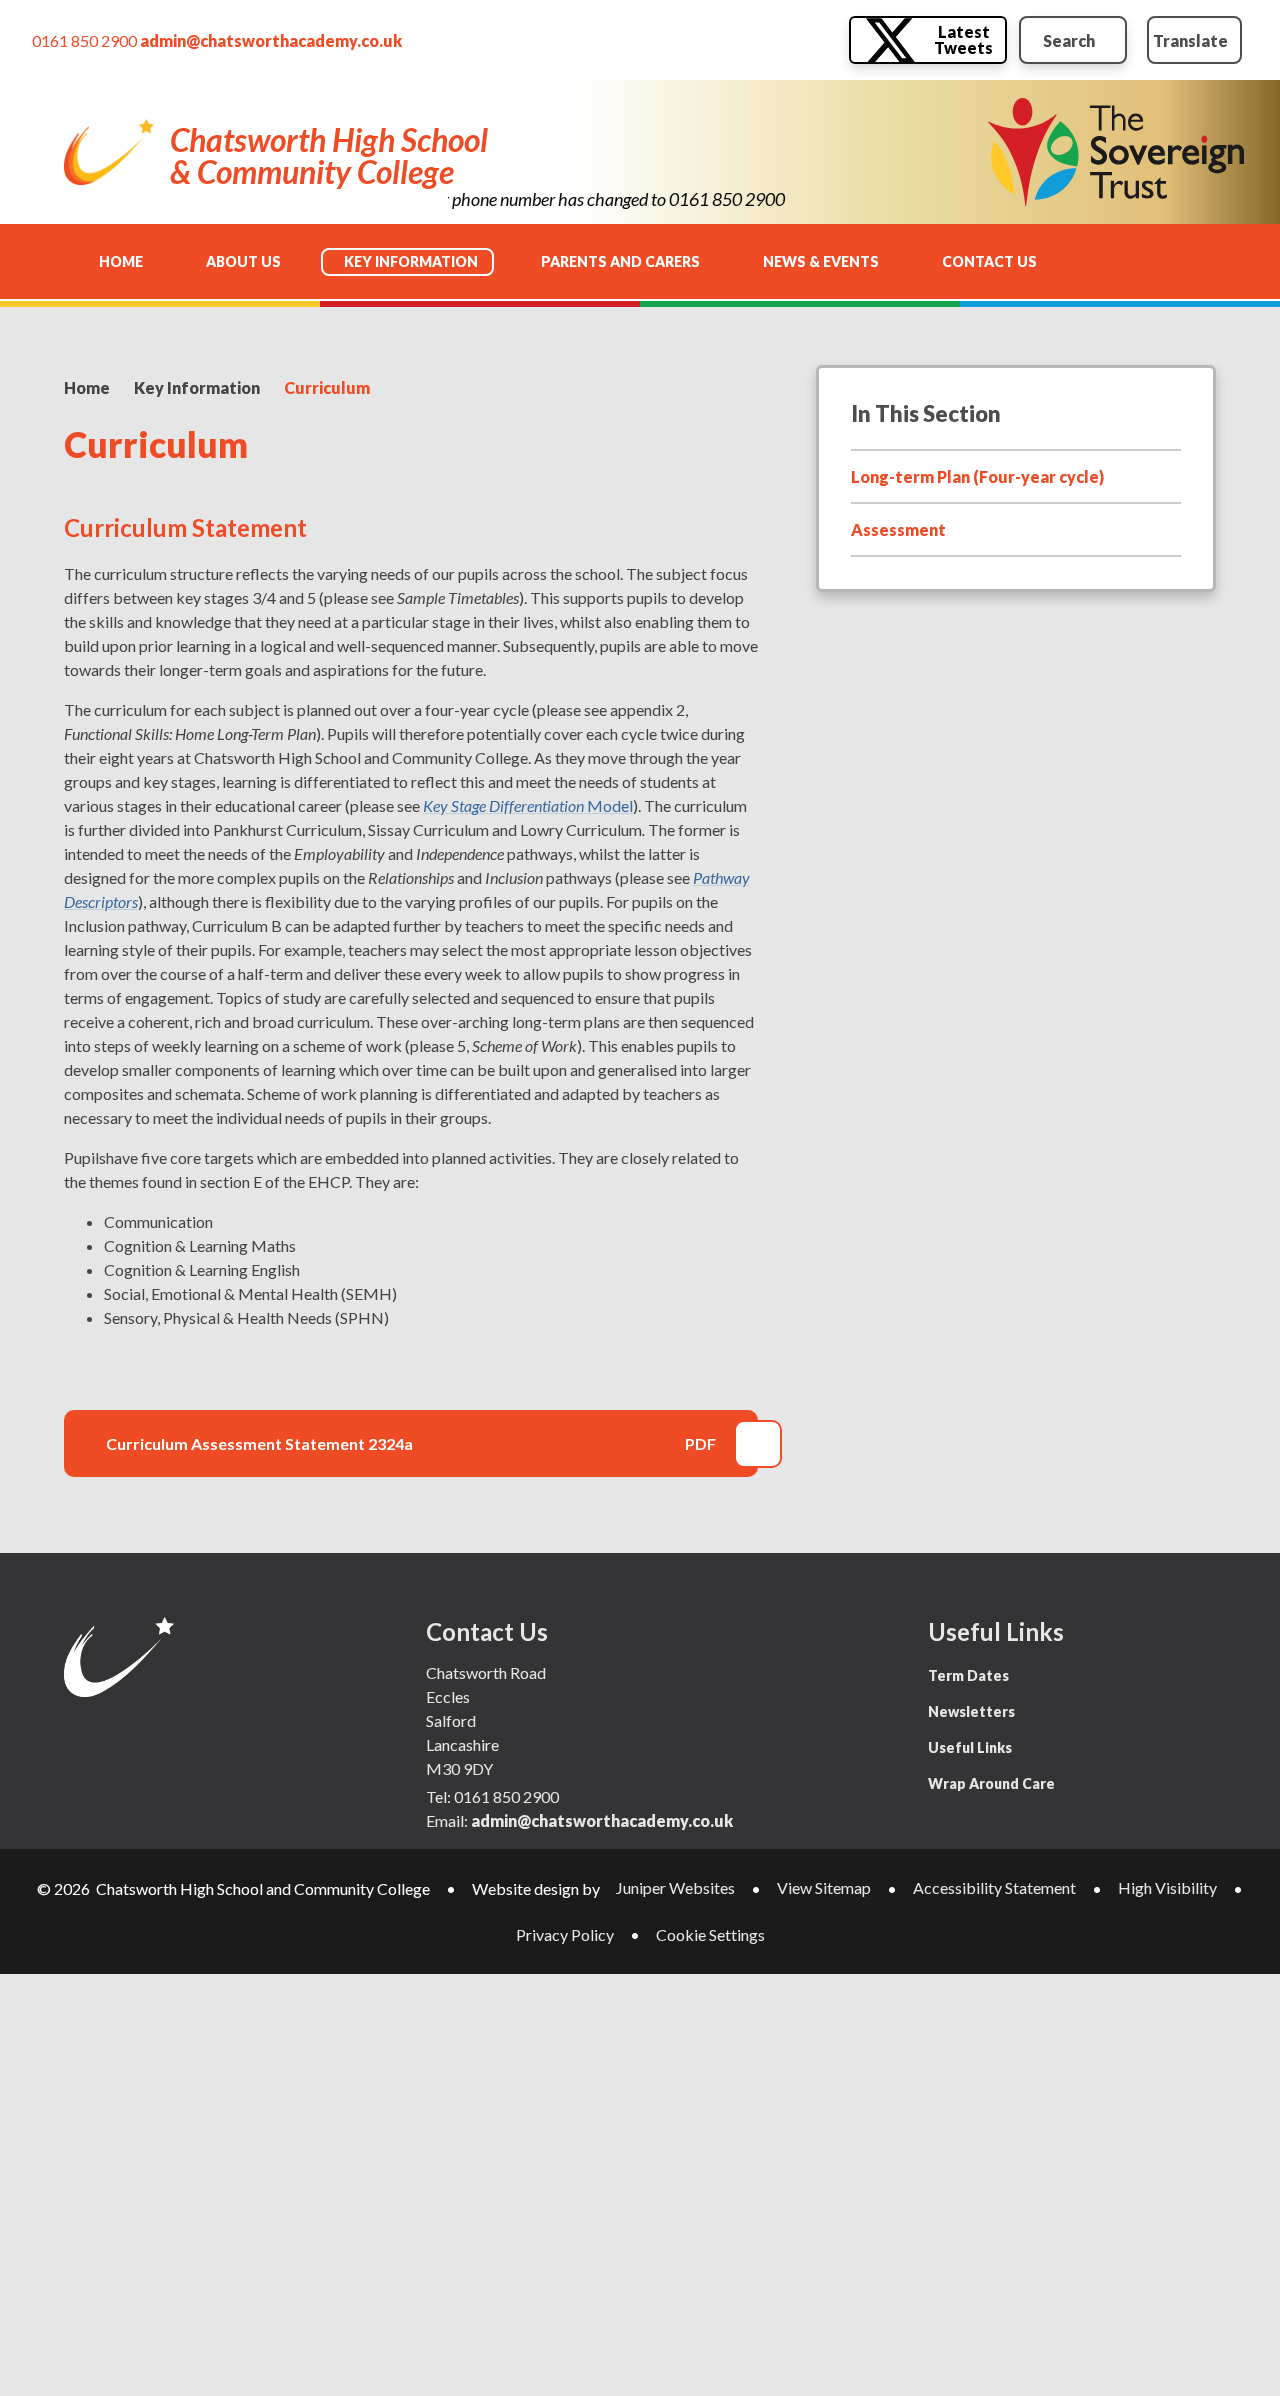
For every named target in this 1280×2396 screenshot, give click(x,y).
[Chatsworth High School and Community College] (109, 152)
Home (87, 387)
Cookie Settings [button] (710, 1934)
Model (528, 805)
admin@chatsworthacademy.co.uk (271, 40)
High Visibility (1167, 1887)
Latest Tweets (963, 39)
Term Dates (968, 1675)
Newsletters (971, 1711)
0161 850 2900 (84, 40)
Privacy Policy (565, 1934)
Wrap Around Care (991, 1783)
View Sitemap (824, 1887)
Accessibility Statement (994, 1887)
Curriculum (327, 387)
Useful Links (970, 1747)
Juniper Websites (675, 1887)
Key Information (197, 387)
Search (1069, 40)
